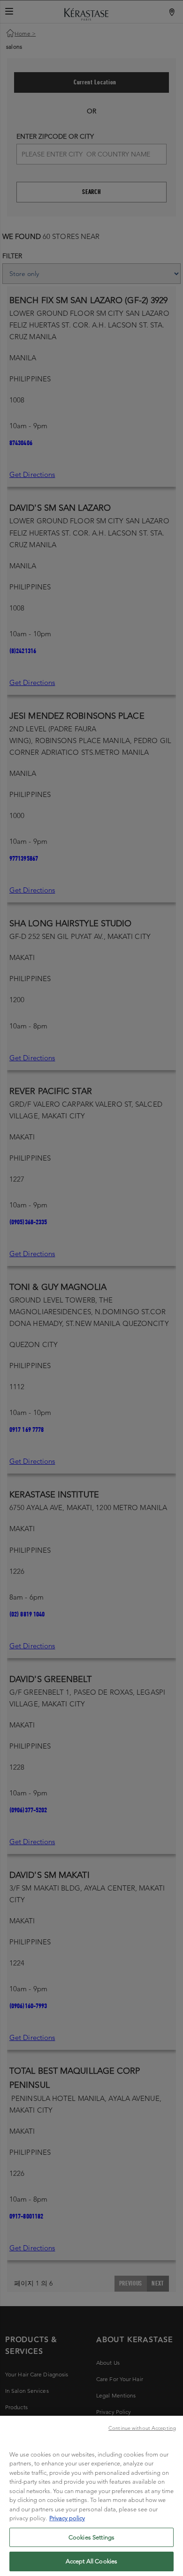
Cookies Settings (91, 2537)
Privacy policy (67, 2518)
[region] (91, 2496)
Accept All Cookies (91, 2561)
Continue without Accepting (142, 2428)
